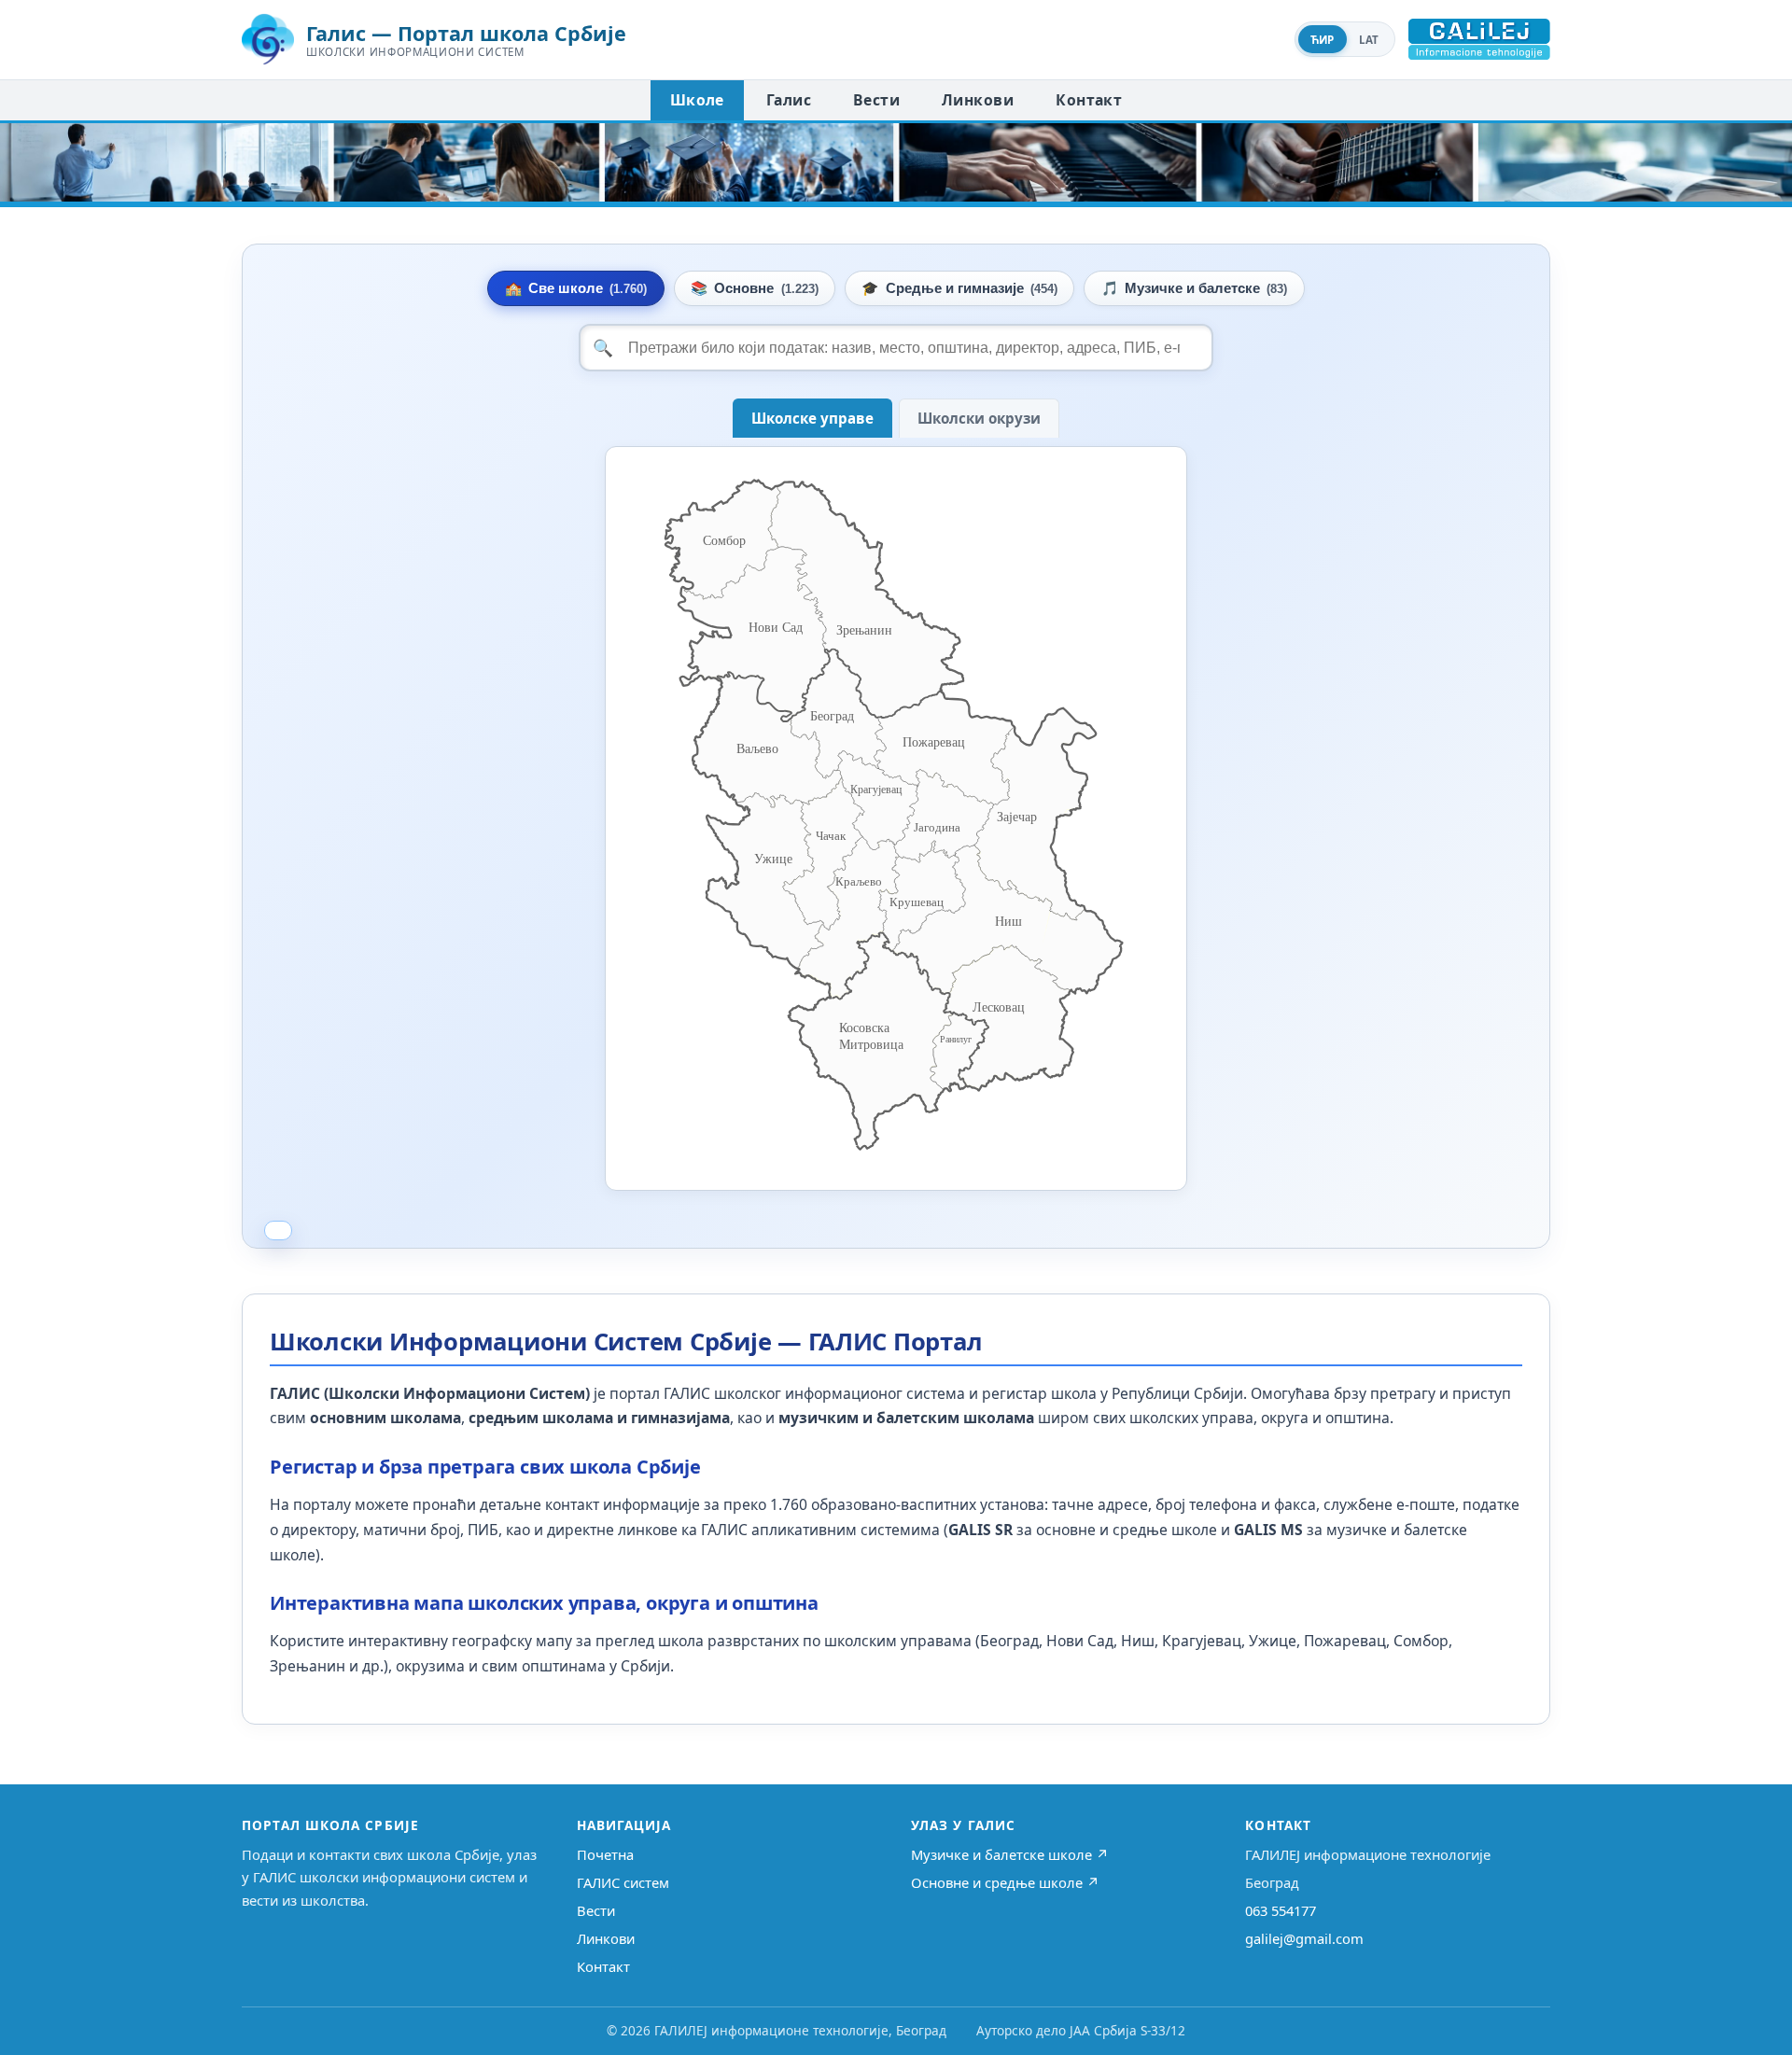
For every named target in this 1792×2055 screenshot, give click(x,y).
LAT (1369, 40)
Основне (754, 288)
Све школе (576, 288)
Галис (789, 100)
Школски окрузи (979, 418)
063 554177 (1281, 1910)
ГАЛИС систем (623, 1882)
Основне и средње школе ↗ (1005, 1882)
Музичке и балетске (1194, 288)
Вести (876, 100)
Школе (697, 100)
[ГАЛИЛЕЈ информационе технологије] (1479, 39)
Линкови (978, 100)
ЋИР (1323, 40)
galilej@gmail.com (1304, 1938)
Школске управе (812, 418)
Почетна (605, 1854)
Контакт (1089, 100)
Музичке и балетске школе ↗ (1010, 1854)
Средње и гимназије (959, 288)
